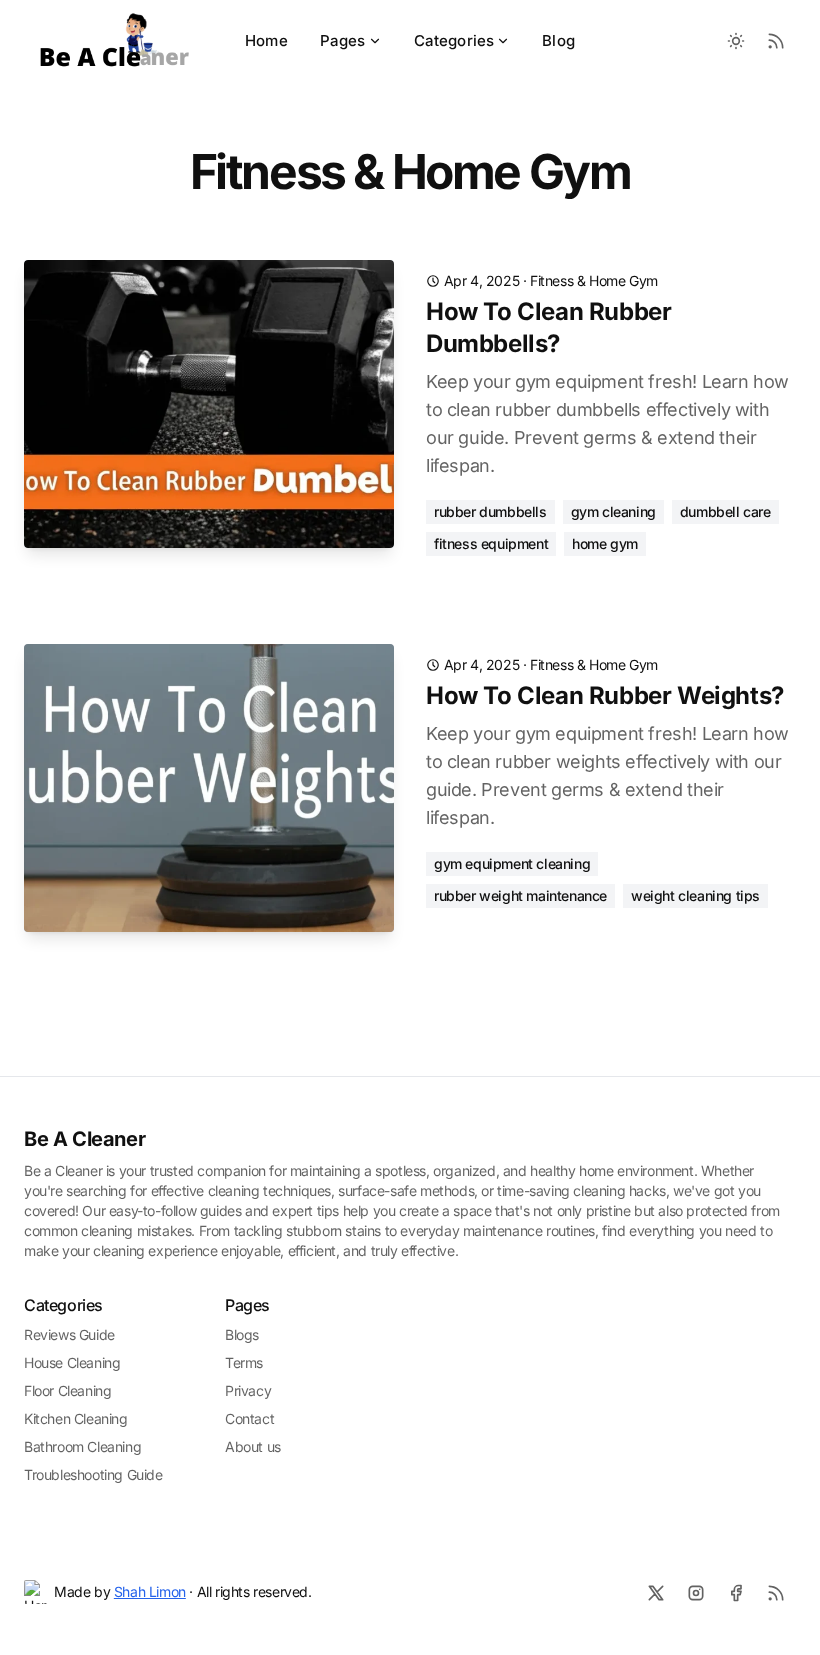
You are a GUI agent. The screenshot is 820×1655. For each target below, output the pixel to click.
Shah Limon (150, 1591)
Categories (454, 40)
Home (266, 40)
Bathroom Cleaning (82, 1446)
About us (253, 1446)
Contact (249, 1418)
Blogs (242, 1334)
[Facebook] (736, 1593)
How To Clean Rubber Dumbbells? (548, 327)
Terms (244, 1362)
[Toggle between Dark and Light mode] (736, 41)
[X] (656, 1593)
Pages (343, 40)
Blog (558, 40)
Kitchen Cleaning (76, 1418)
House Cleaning (72, 1362)
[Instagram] (696, 1593)
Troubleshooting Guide (93, 1474)
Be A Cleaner (84, 1139)
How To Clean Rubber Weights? (605, 695)
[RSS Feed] (776, 41)
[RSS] (776, 1593)
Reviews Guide (69, 1334)
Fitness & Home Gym (594, 280)
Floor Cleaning (67, 1390)
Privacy (248, 1390)
